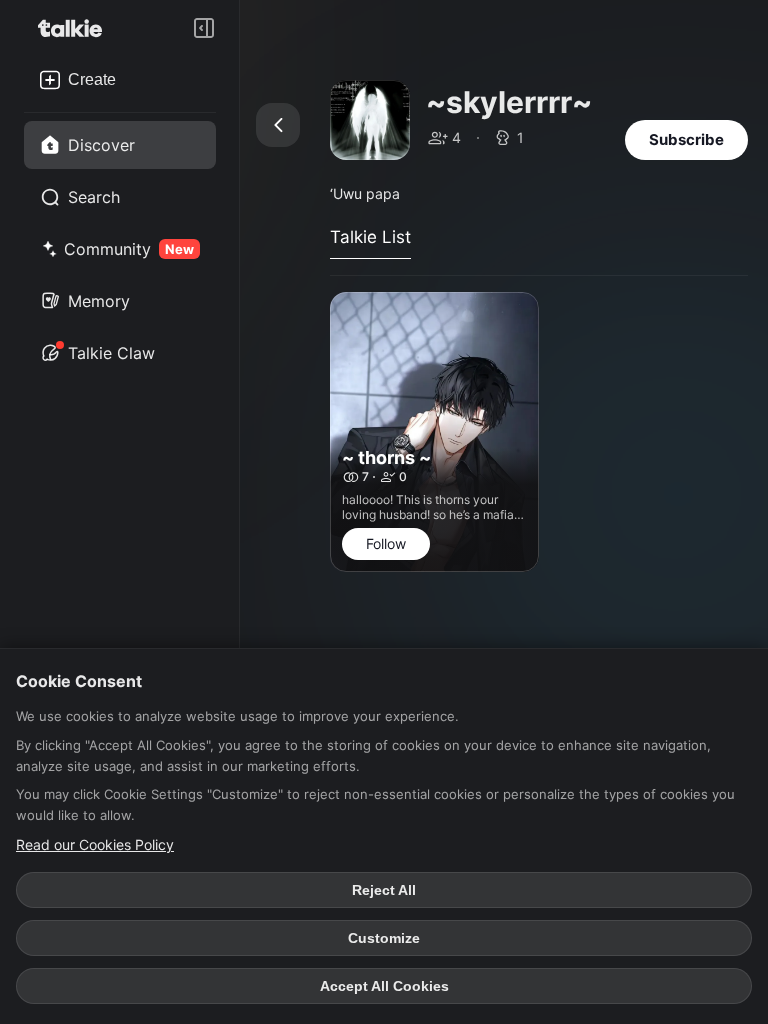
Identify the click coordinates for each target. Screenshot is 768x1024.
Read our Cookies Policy (95, 844)
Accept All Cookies (384, 986)
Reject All (384, 890)
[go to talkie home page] (76, 28)
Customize (384, 938)
